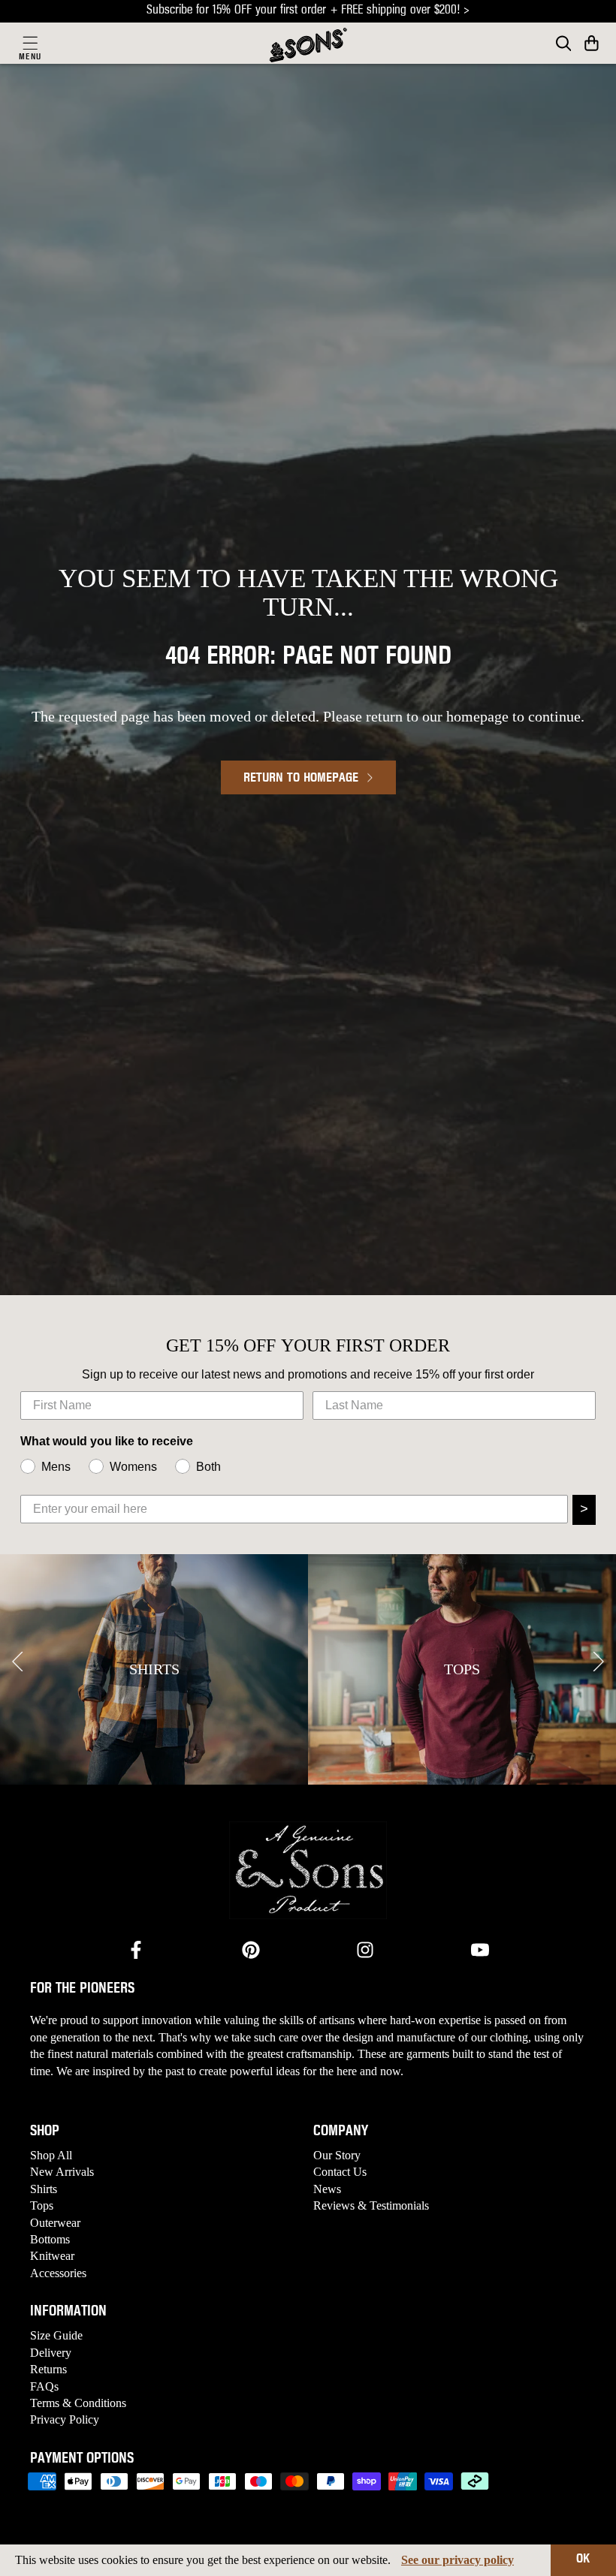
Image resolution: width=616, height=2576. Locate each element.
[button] (592, 43)
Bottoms (50, 2239)
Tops (42, 2205)
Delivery (51, 2353)
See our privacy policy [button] (457, 2560)
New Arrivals (62, 2172)
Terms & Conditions (78, 2403)
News (327, 2189)
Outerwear (55, 2223)
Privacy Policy (65, 2419)
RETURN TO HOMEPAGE (301, 779)
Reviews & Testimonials (371, 2205)
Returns (48, 2369)
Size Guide (56, 2335)
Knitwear (52, 2256)
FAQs (44, 2386)
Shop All (51, 2155)
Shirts (44, 2189)
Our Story (337, 2155)
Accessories (58, 2273)
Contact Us (340, 2172)
